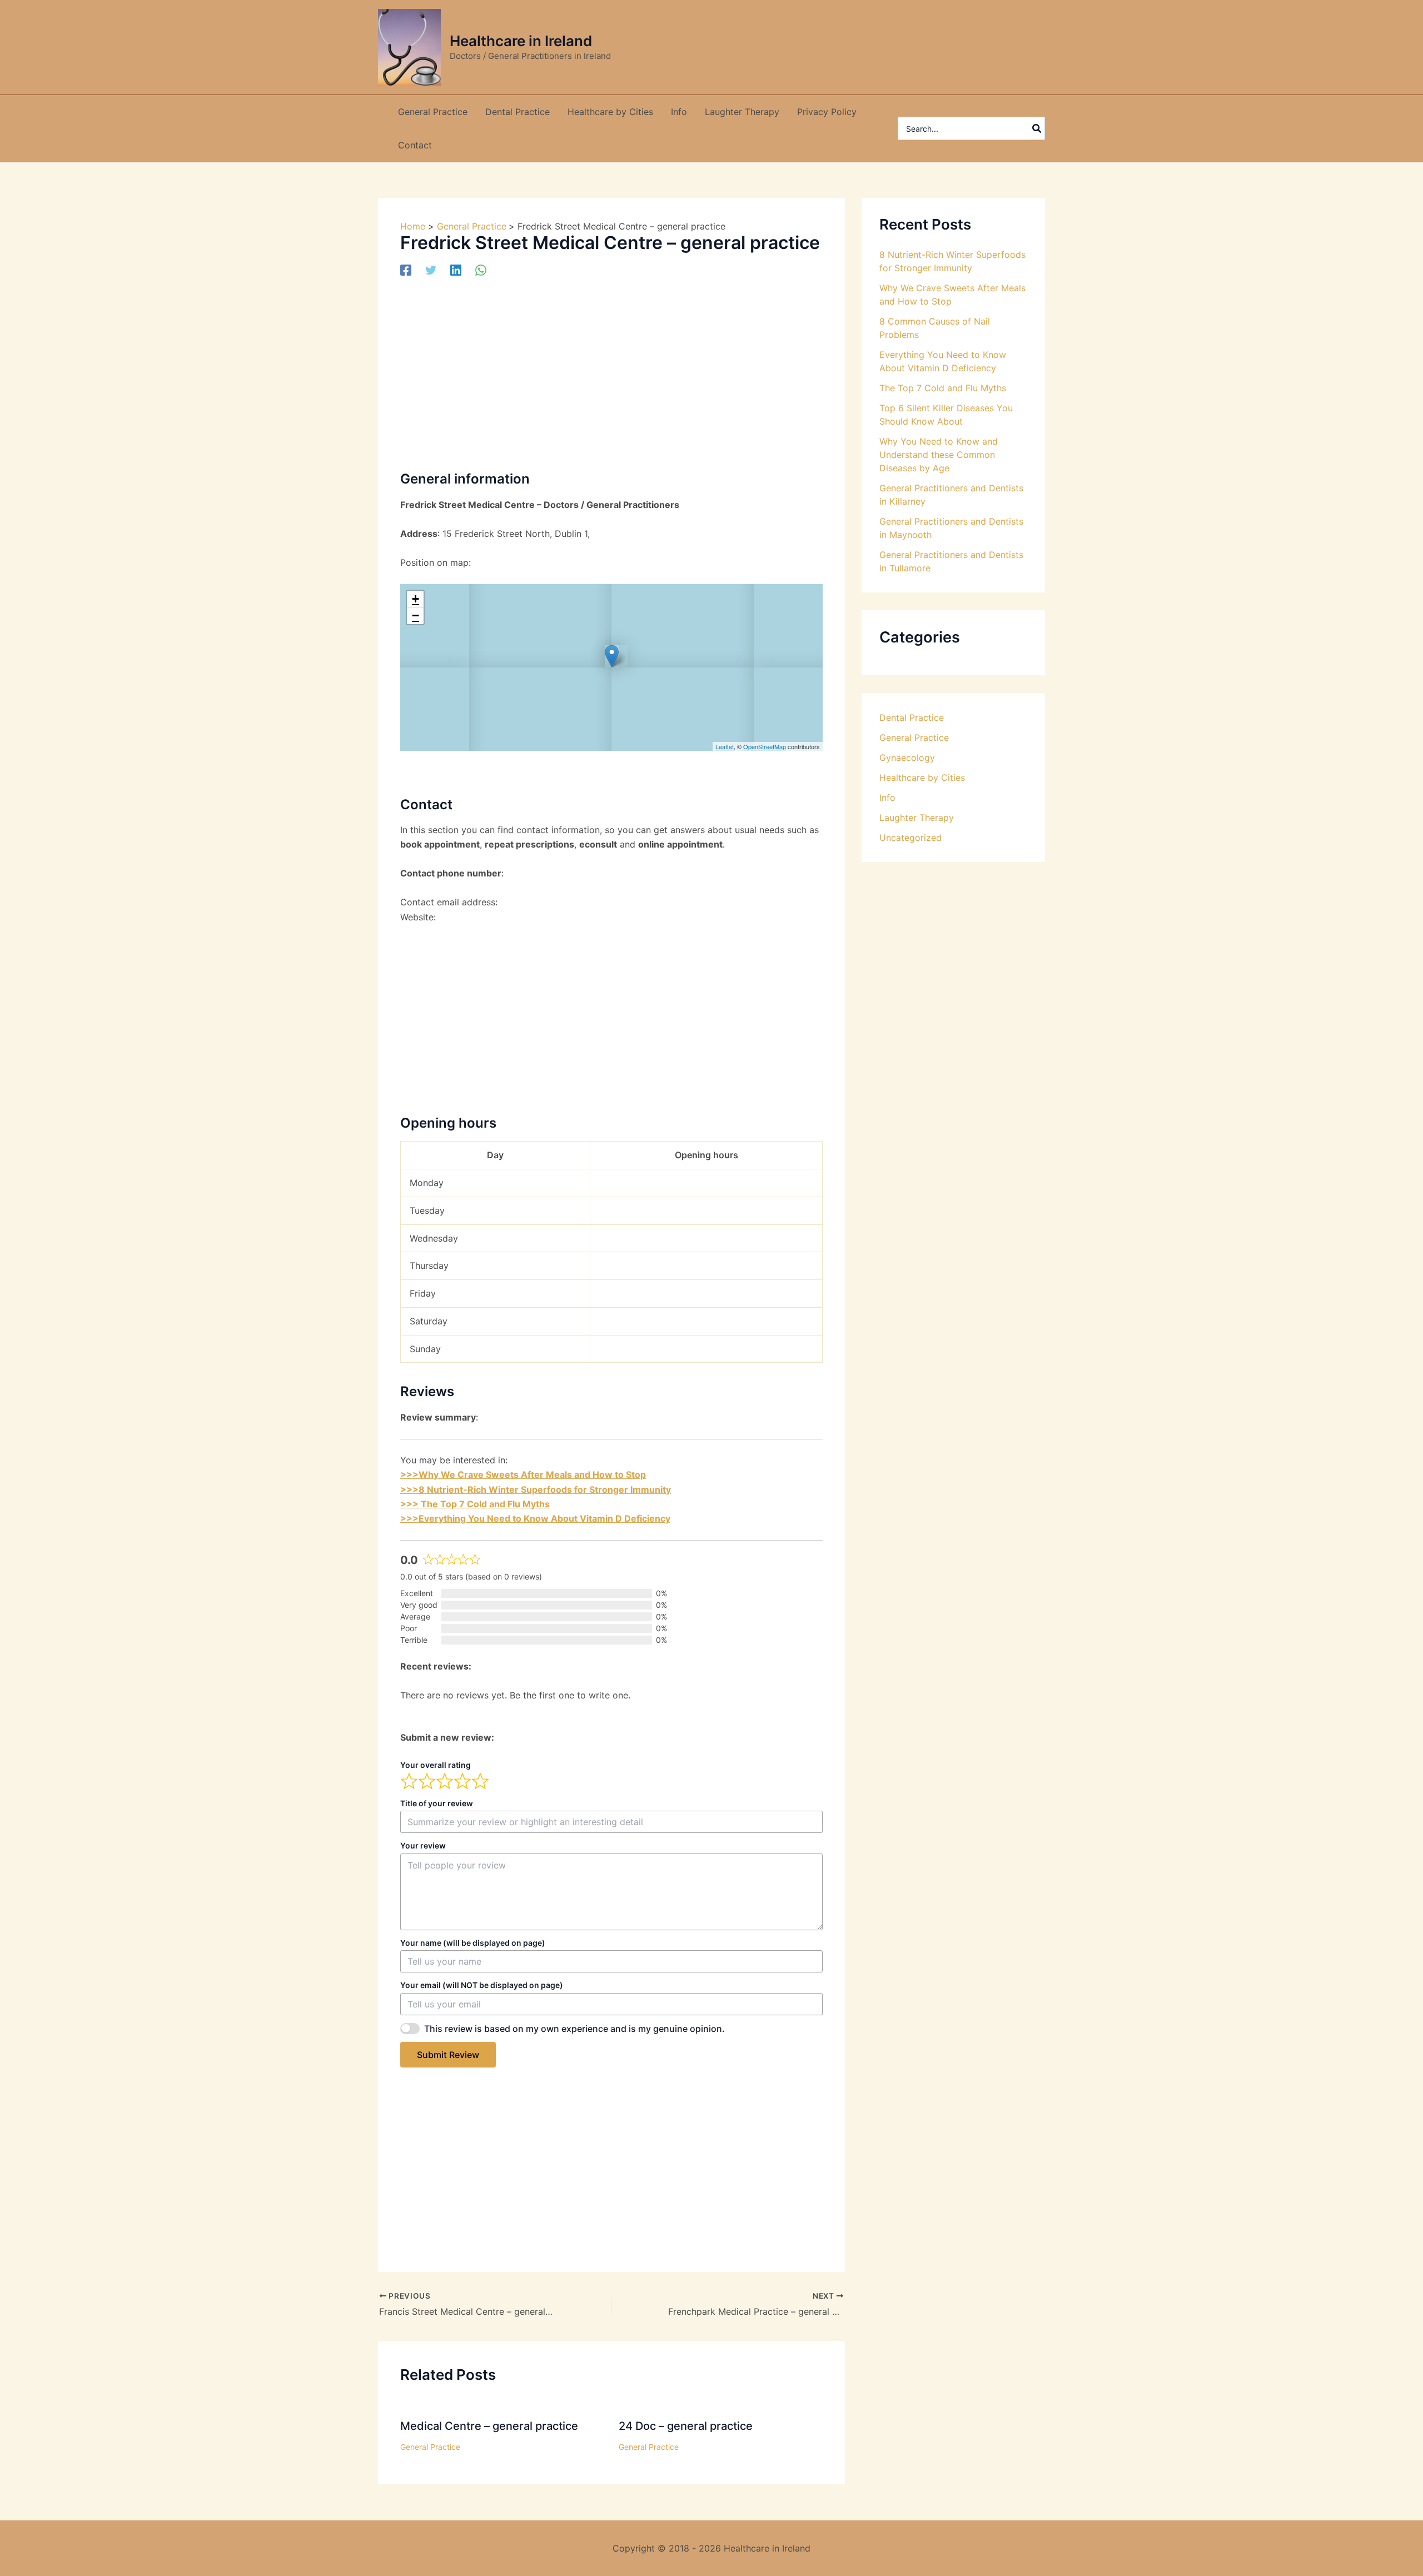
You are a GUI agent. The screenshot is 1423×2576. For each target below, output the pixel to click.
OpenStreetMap (765, 746)
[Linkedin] (456, 270)
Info (887, 798)
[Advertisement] (611, 372)
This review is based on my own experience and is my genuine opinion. (574, 2029)
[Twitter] (431, 270)
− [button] (416, 616)
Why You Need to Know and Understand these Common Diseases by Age (939, 455)
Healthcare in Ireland (521, 41)
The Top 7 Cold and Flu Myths (943, 388)
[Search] (1037, 128)
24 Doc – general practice (686, 2426)
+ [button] (416, 599)
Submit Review (448, 2055)
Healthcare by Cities (922, 778)
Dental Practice (912, 718)
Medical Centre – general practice (489, 2426)
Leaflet (725, 746)
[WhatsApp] (481, 270)
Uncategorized (910, 838)
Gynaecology (907, 758)
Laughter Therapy (917, 818)
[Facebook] (406, 270)
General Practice (430, 2447)
